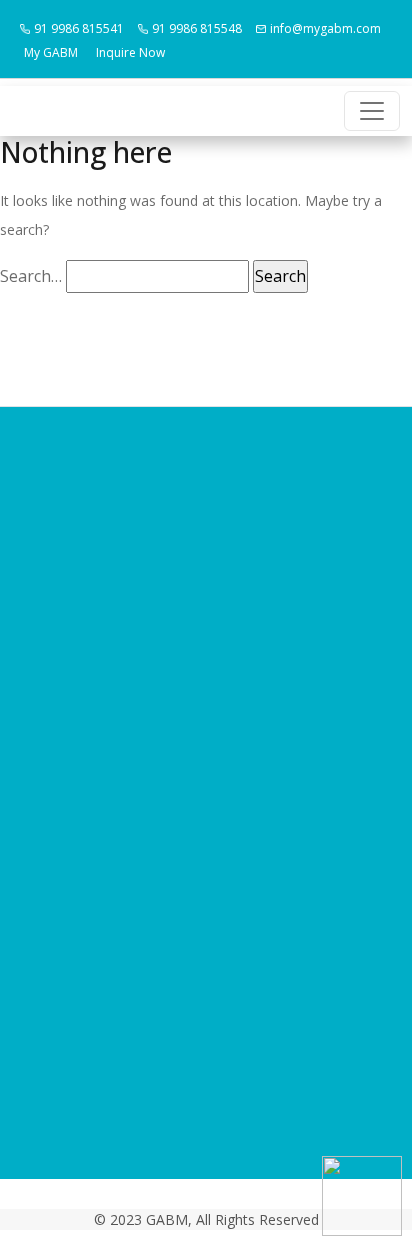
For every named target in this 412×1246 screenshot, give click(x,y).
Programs (206, 662)
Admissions (206, 692)
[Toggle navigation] (372, 111)
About (206, 632)
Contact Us (206, 782)
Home (206, 602)
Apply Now (206, 752)
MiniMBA (206, 722)
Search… (31, 276)
